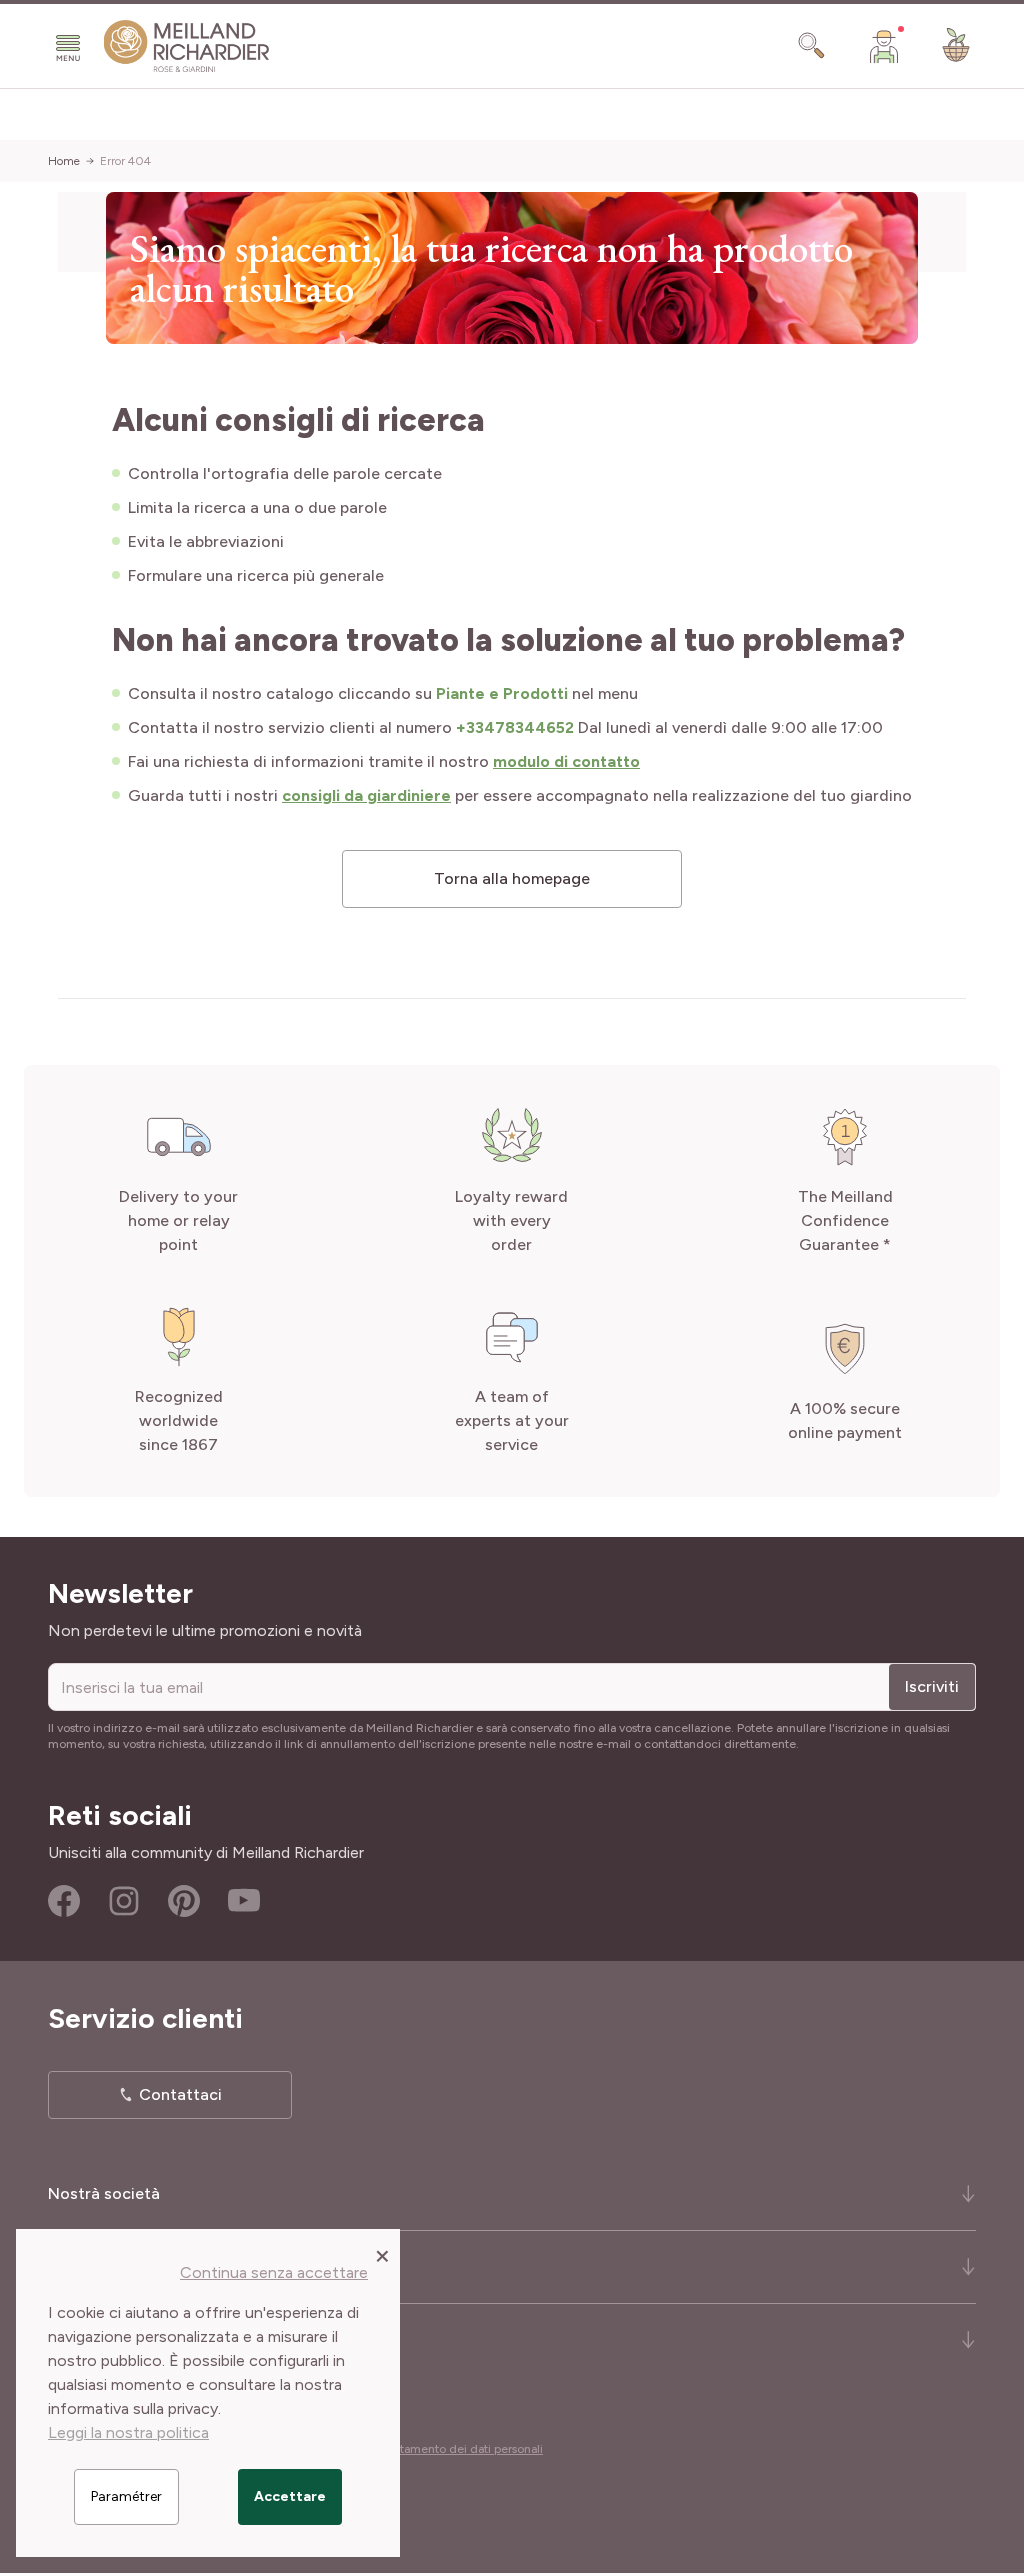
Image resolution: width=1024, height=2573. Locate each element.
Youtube (244, 1901)
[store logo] (187, 46)
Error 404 (125, 161)
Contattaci (180, 2094)
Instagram (124, 1901)
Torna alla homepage (512, 878)
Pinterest (184, 1901)
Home (64, 161)
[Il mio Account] (884, 46)
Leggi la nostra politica (128, 2432)
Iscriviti (932, 1686)
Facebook (64, 1901)
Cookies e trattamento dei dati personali (434, 2449)
